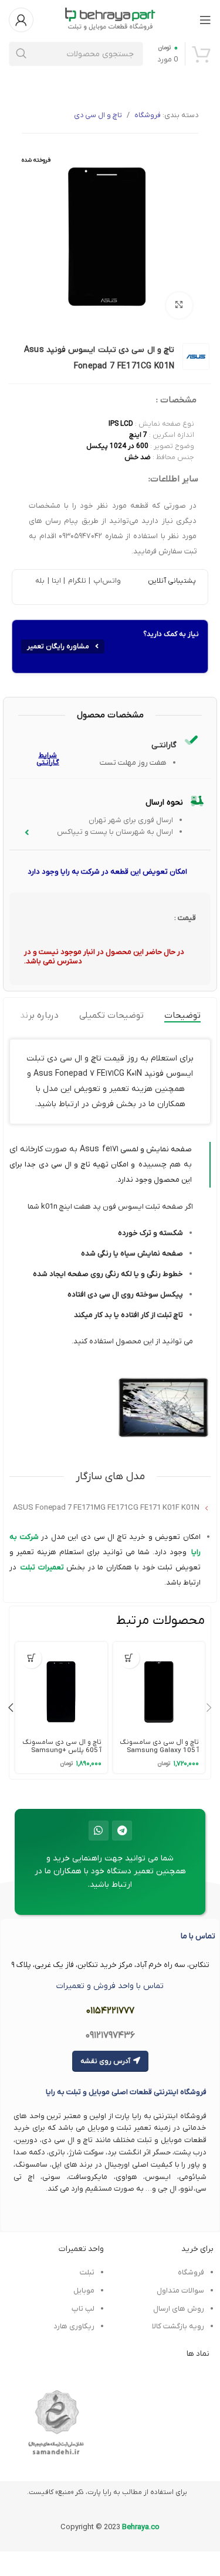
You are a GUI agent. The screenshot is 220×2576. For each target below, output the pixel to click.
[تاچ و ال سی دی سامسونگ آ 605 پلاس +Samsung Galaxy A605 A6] (61, 1688)
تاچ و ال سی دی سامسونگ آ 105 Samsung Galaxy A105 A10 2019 (159, 1750)
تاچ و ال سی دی (98, 115)
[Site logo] (110, 19)
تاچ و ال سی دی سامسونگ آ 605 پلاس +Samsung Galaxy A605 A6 (62, 1750)
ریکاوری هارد (74, 2326)
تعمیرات (50, 1567)
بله (40, 581)
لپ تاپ (83, 2309)
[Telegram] (122, 1831)
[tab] (182, 1015)
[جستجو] (21, 54)
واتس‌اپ (106, 581)
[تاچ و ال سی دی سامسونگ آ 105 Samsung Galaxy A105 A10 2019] (159, 1688)
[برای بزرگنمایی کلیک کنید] (179, 305)
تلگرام (76, 581)
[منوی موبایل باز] (205, 20)
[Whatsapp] (99, 1831)
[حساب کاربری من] (21, 20)
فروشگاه (148, 115)
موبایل (84, 2291)
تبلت (28, 1567)
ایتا (56, 581)
